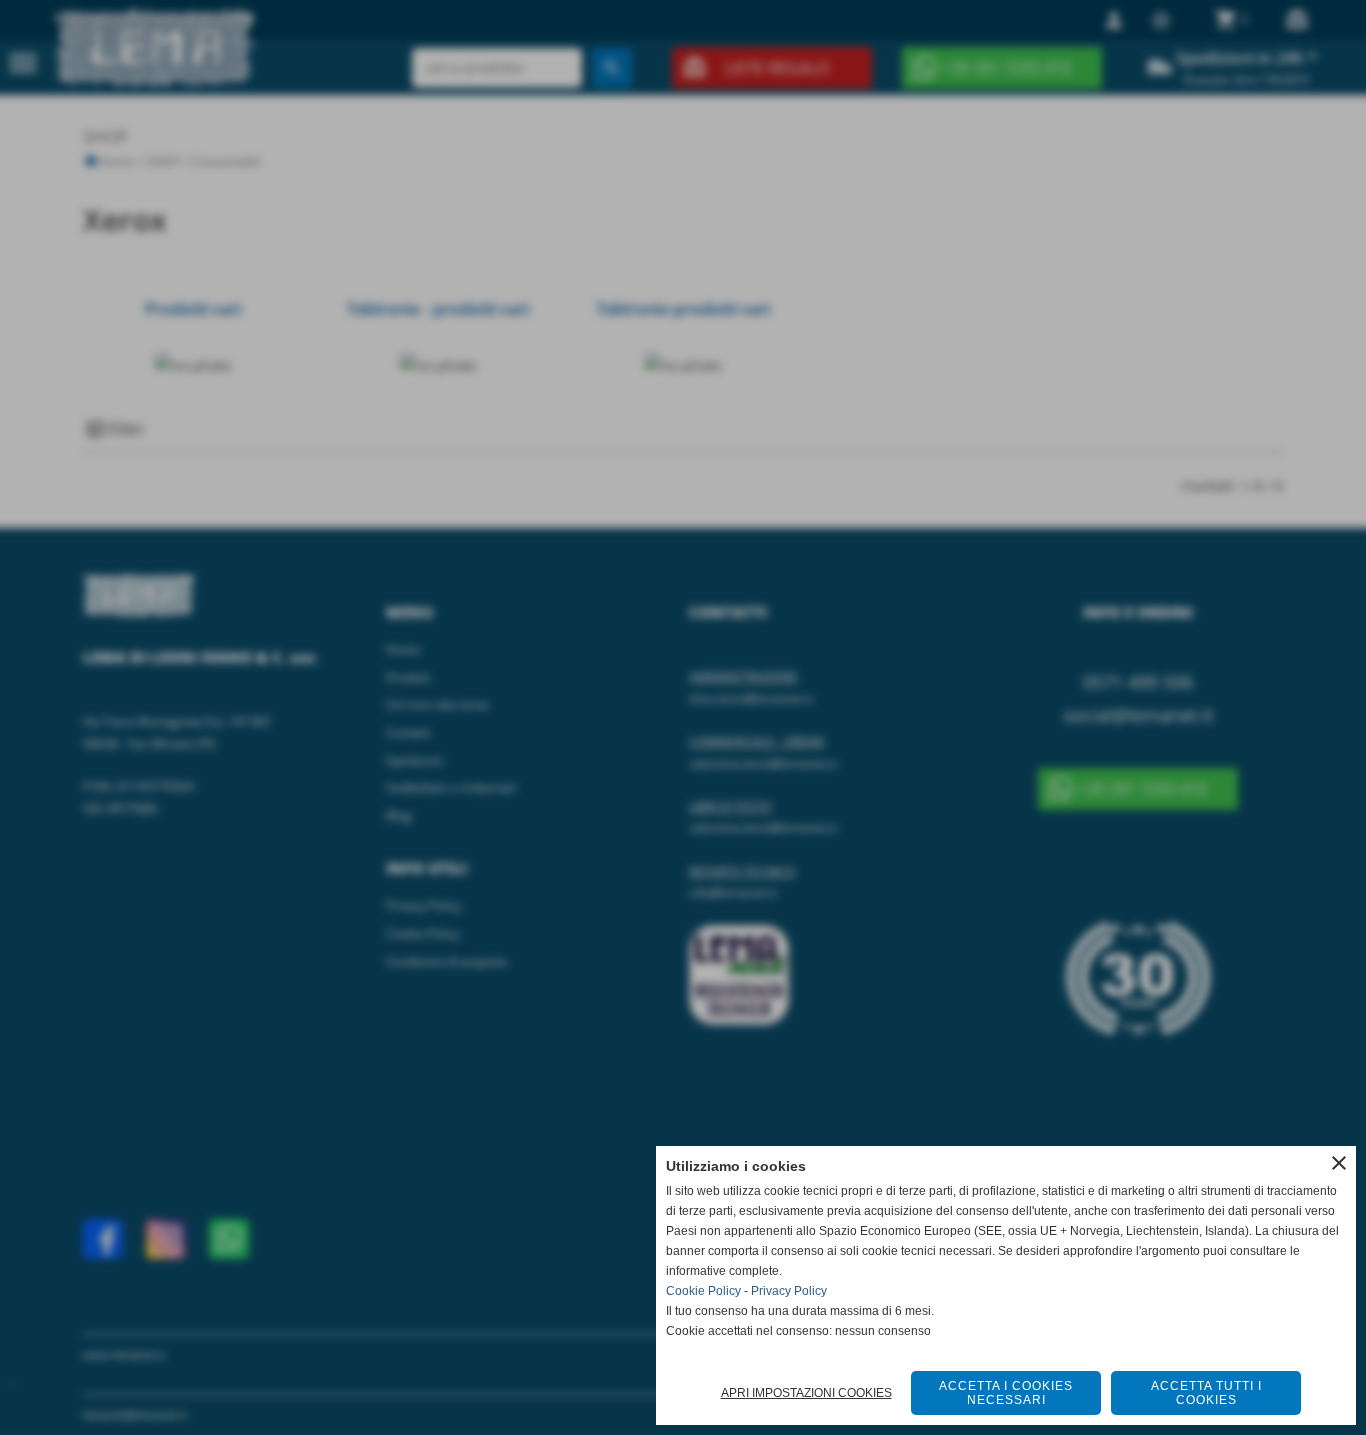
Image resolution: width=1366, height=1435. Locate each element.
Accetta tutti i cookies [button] (1206, 1393)
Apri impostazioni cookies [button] (806, 1393)
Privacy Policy (789, 1291)
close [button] (1339, 1163)
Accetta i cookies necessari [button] (1006, 1393)
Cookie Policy (703, 1291)
